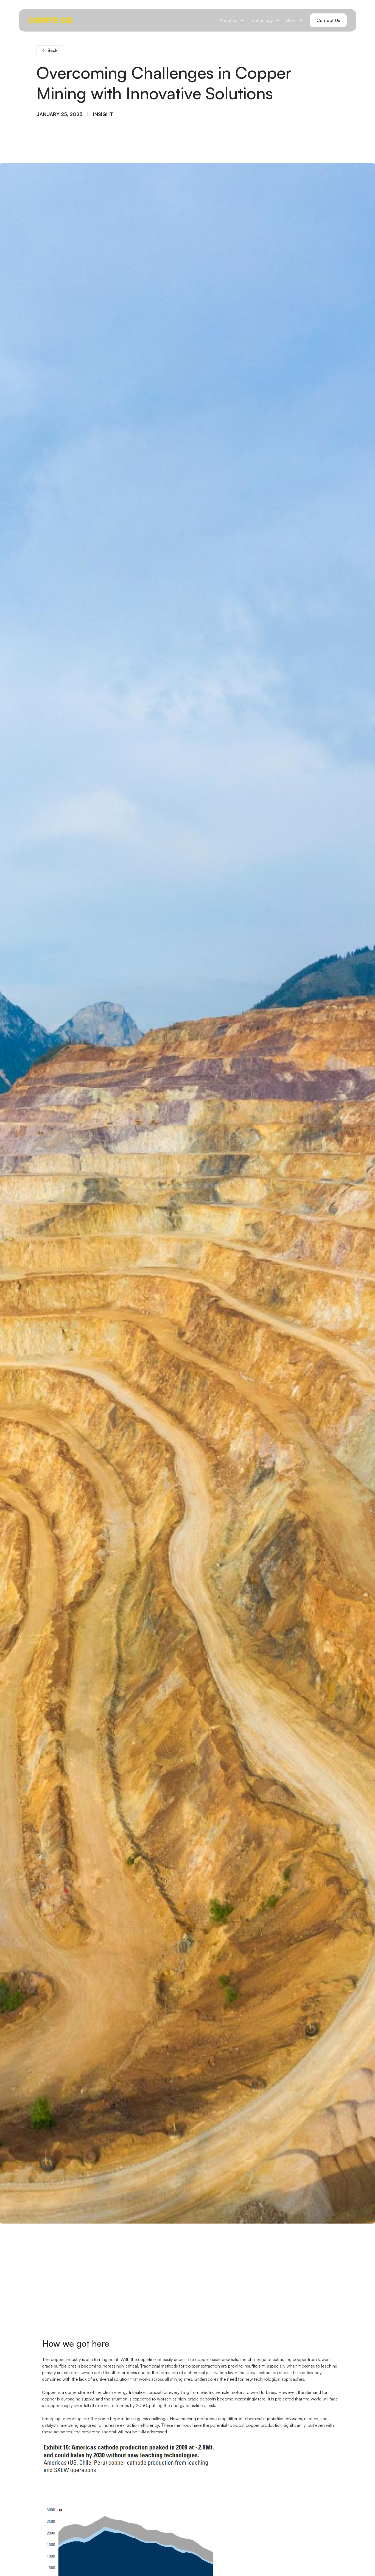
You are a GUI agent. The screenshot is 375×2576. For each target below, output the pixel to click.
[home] (50, 20)
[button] (232, 20)
